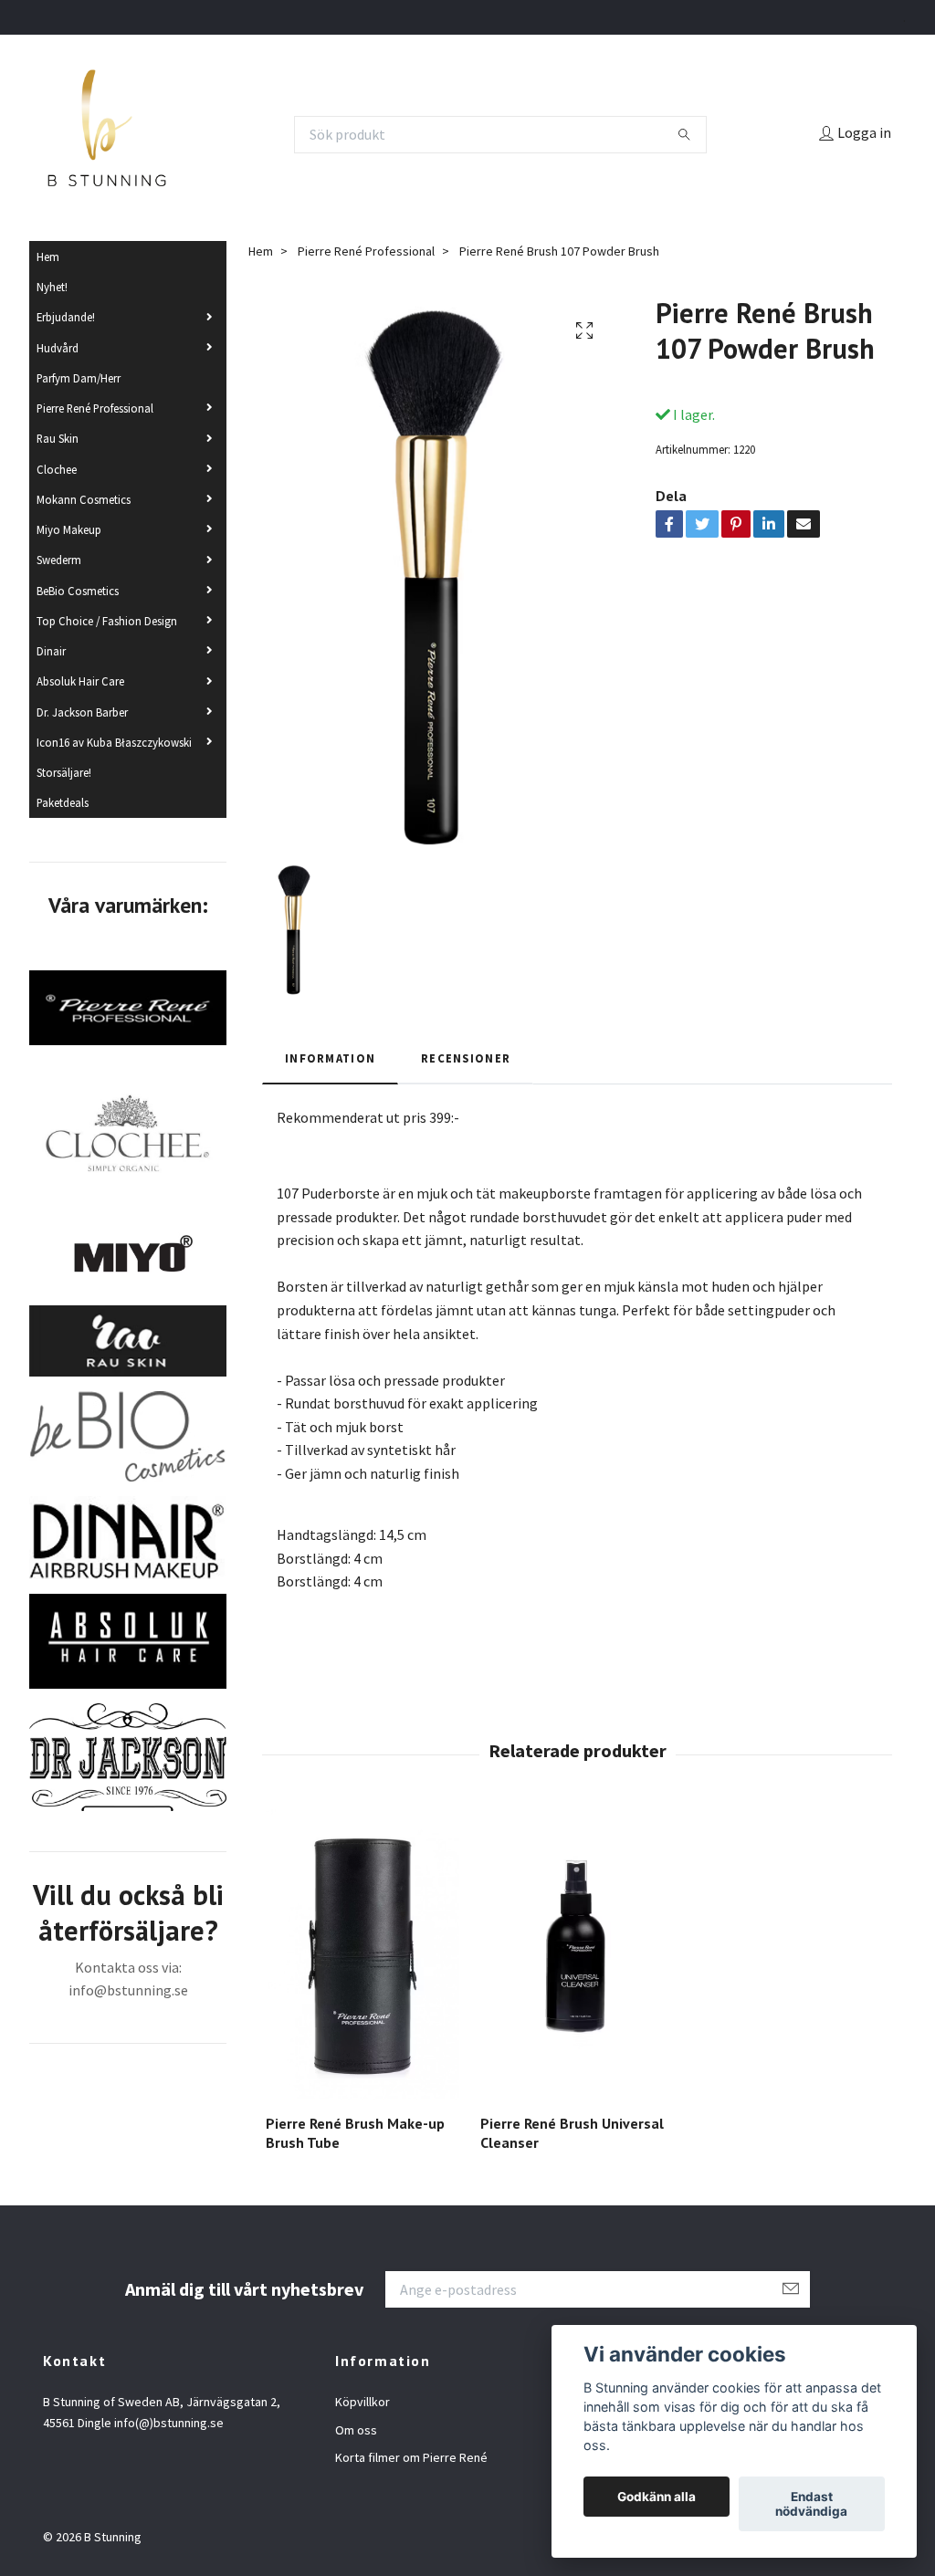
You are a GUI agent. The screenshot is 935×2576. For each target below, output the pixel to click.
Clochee (57, 469)
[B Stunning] (107, 134)
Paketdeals (63, 802)
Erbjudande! (66, 317)
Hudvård (58, 348)
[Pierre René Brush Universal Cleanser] (577, 1954)
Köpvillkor (362, 2402)
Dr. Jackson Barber (82, 712)
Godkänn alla (657, 2497)
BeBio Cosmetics (78, 591)
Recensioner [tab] (466, 1058)
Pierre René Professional (95, 408)
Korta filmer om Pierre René (411, 2457)
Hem (48, 257)
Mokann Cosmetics (84, 499)
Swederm (59, 560)
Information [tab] (330, 1058)
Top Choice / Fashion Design (107, 621)
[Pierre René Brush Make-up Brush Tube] (362, 1954)
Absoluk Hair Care (80, 681)
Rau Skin (58, 438)
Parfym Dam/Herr (79, 378)
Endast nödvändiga (811, 2504)
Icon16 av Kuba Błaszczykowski (114, 742)
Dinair (51, 651)
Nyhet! (52, 287)
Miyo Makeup (69, 529)
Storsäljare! (64, 772)
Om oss (356, 2430)
